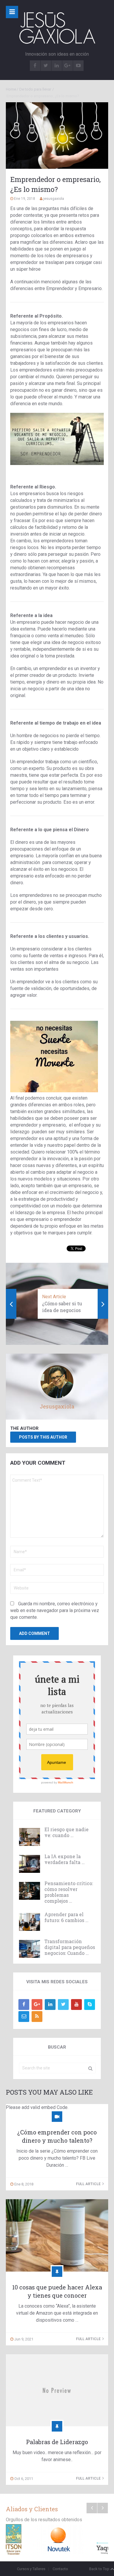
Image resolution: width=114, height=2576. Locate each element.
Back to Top (99, 2569)
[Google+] (37, 2005)
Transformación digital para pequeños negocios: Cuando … (70, 1947)
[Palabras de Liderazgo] (57, 2390)
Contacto (60, 2569)
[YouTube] (76, 2005)
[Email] (24, 2017)
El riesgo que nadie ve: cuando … (66, 1832)
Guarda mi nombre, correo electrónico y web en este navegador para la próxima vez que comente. (55, 1610)
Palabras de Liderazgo (57, 2442)
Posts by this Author (43, 1437)
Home (11, 89)
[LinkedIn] (50, 2005)
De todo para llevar (35, 89)
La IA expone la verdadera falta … (65, 1859)
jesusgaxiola (54, 199)
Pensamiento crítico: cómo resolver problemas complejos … (69, 1892)
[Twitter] (63, 2005)
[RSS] (37, 2017)
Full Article (89, 2184)
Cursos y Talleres (31, 2569)
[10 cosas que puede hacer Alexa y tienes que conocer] (57, 2235)
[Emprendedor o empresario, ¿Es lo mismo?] (57, 136)
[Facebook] (24, 2005)
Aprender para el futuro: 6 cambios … (66, 1917)
